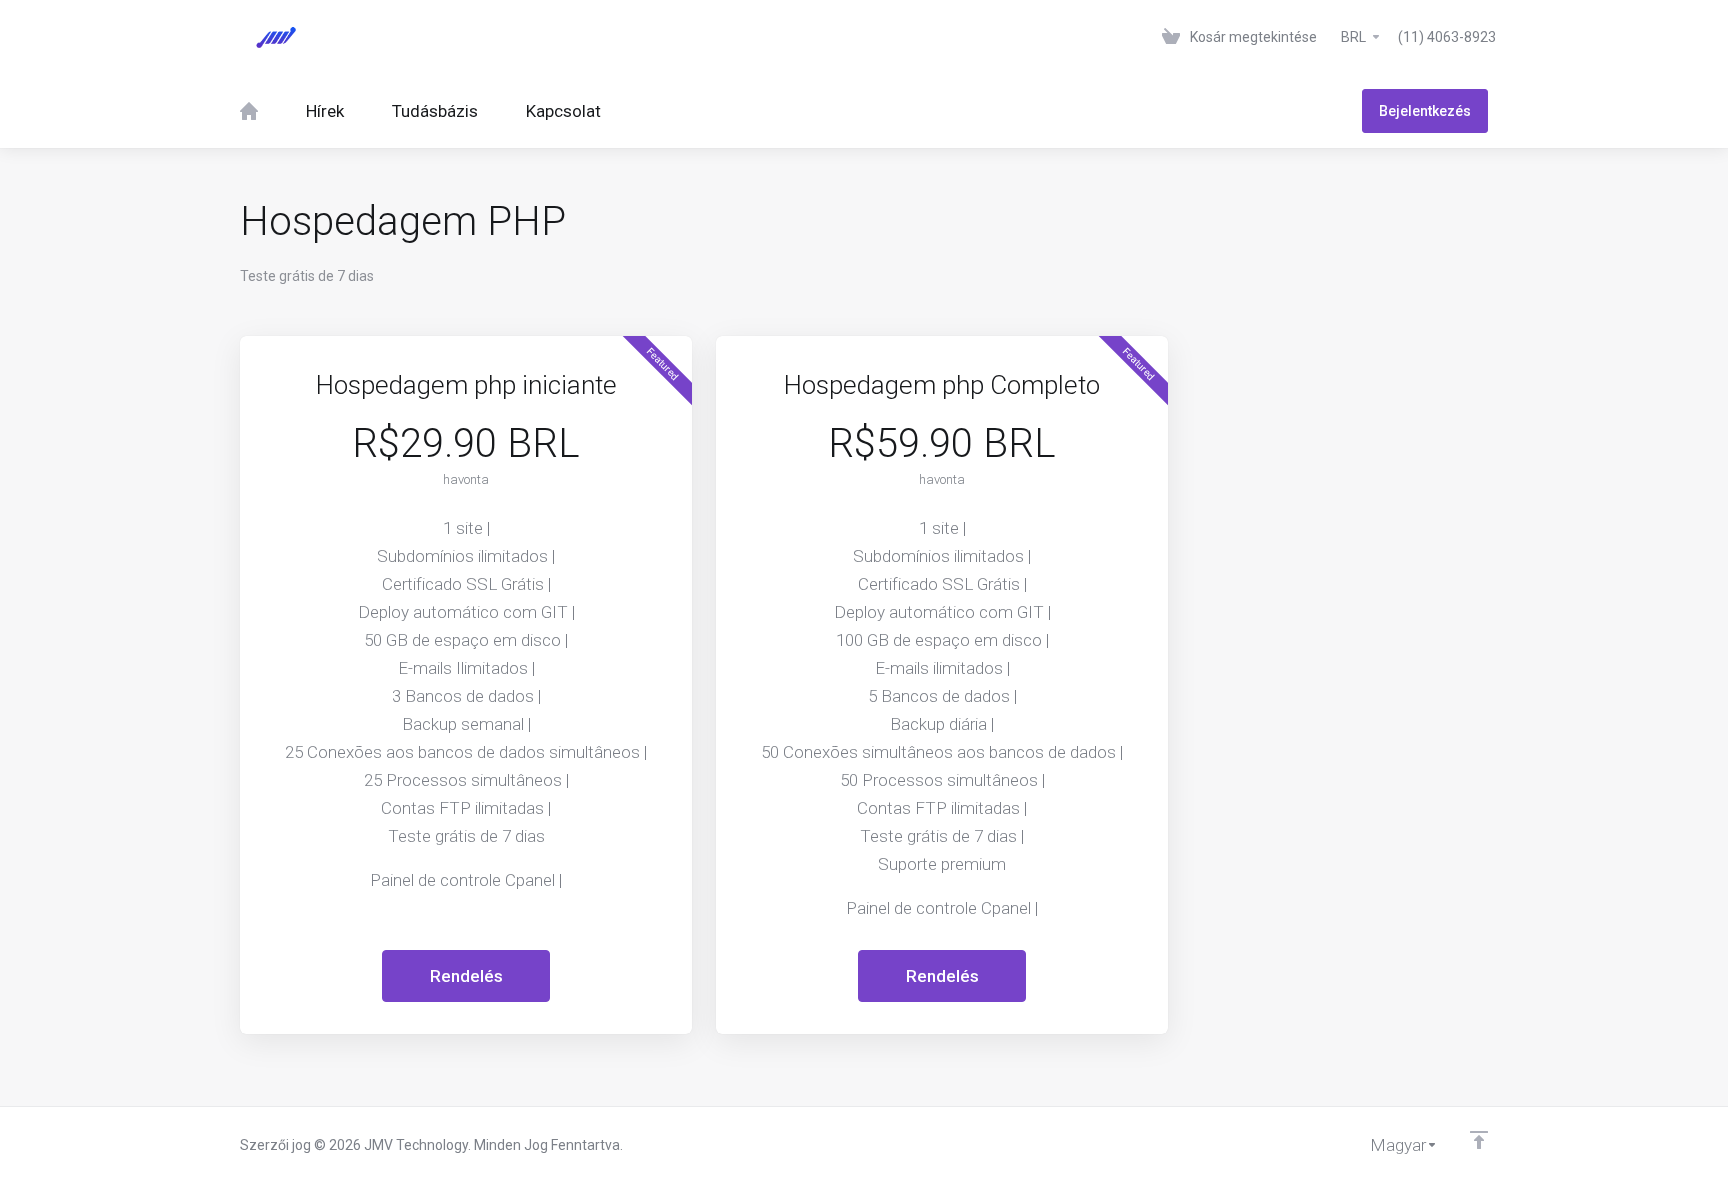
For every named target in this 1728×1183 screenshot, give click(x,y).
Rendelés (466, 976)
